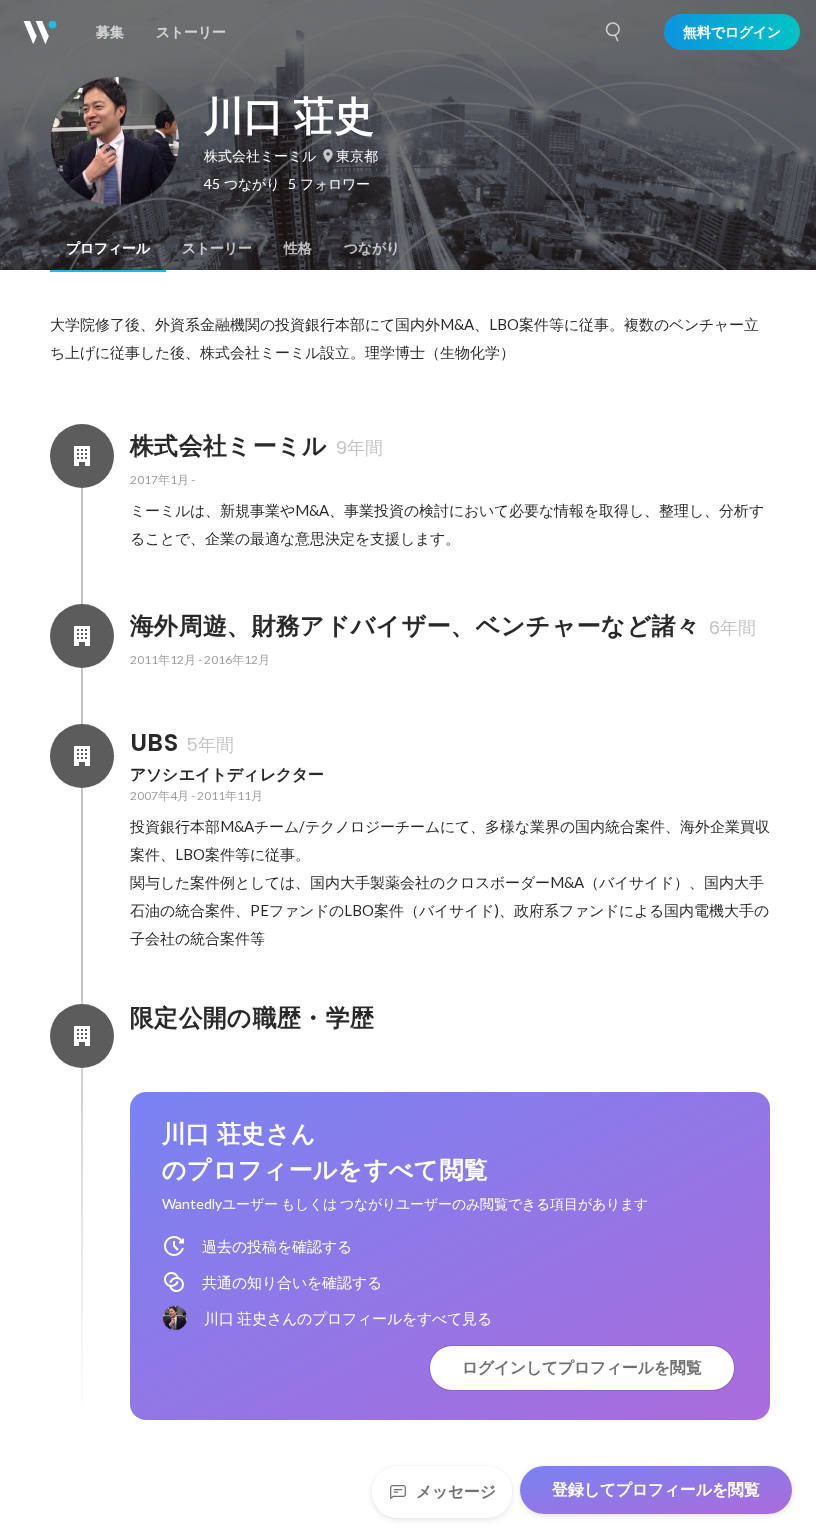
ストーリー (217, 248)
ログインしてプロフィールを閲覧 (582, 1367)
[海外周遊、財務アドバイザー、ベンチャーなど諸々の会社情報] (82, 636)
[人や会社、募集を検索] (614, 32)
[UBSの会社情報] (82, 756)
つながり (372, 248)
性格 (298, 248)
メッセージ (456, 1491)
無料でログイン (732, 32)
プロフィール (108, 248)
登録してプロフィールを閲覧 (656, 1489)
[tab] (108, 248)
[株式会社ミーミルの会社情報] (82, 456)
